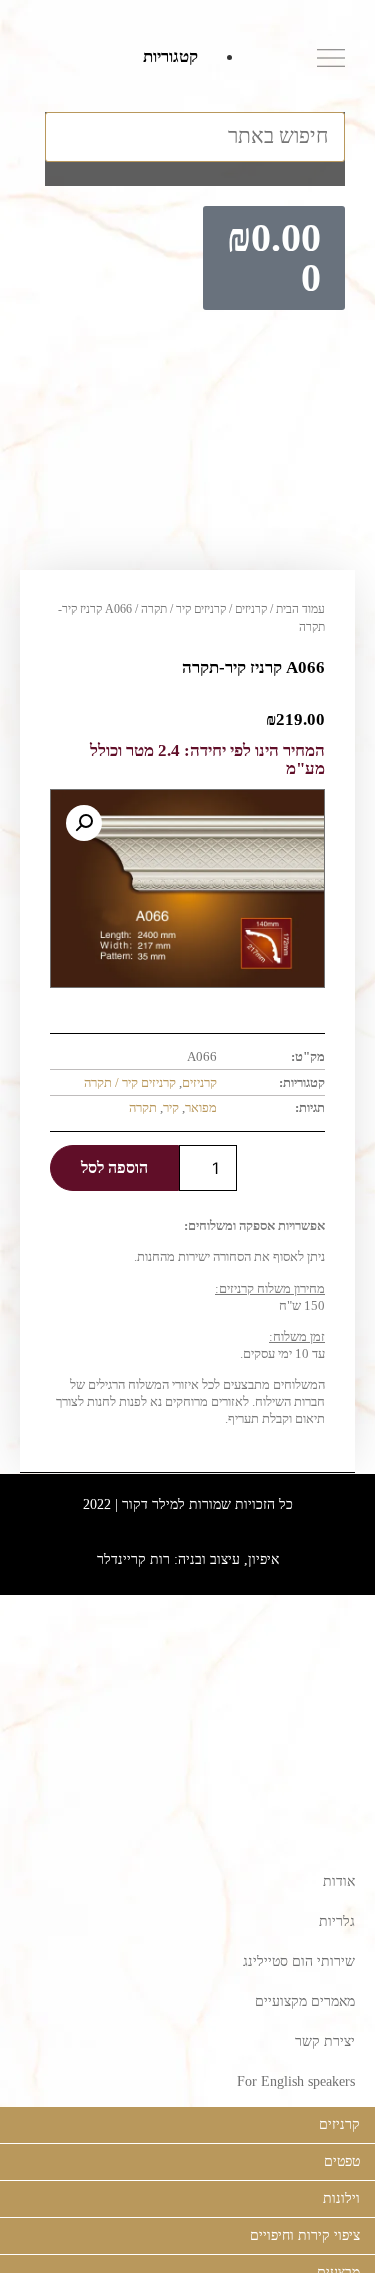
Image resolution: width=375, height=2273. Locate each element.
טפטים (342, 2161)
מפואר (201, 1107)
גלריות (337, 1921)
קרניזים (251, 609)
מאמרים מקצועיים (305, 2001)
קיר (171, 1107)
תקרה (143, 1107)
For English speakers (296, 2081)
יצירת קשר (325, 2041)
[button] (195, 100)
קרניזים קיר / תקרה (183, 609)
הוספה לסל (114, 1167)
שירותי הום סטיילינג (299, 1961)
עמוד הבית (300, 609)
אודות (339, 1881)
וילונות (341, 2198)
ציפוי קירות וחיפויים (305, 2235)
